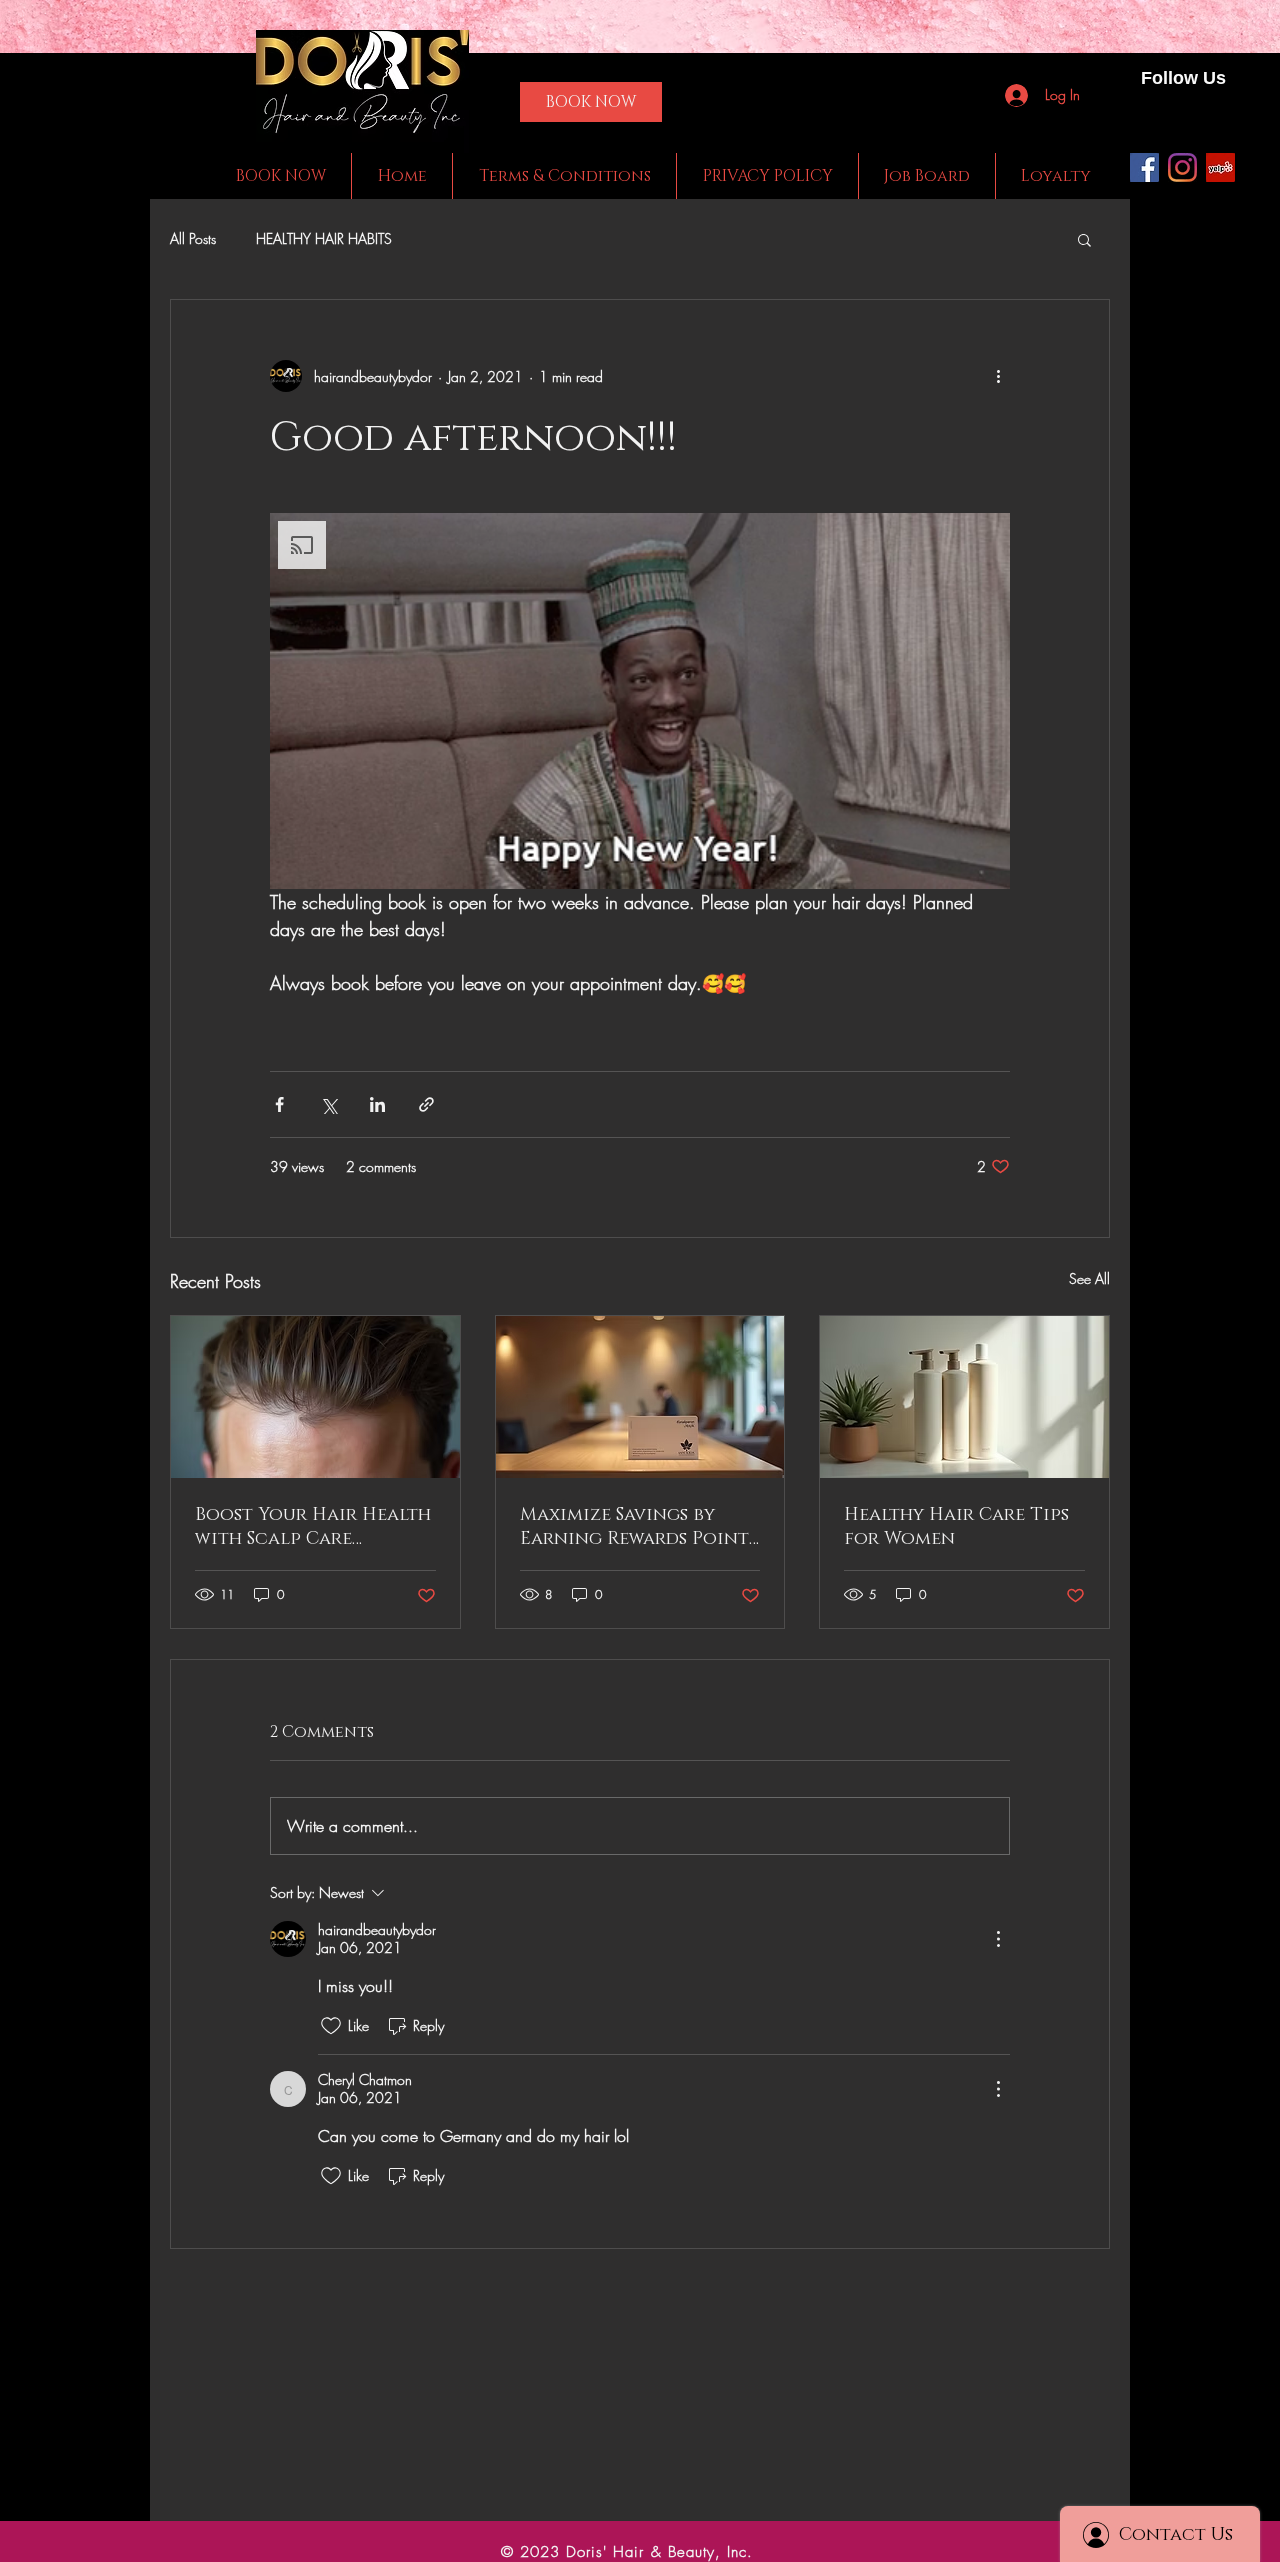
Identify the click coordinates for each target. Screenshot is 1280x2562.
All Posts (193, 238)
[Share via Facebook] (279, 1104)
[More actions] (998, 376)
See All (1089, 1278)
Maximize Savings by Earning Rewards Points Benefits (638, 1527)
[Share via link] (426, 1104)
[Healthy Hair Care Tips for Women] (964, 1397)
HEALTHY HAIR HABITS (324, 238)
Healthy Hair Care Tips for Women (956, 1527)
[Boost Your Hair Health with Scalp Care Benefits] (315, 1397)
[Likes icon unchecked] (331, 2026)
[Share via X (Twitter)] (328, 1104)
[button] (1084, 239)
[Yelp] (1220, 167)
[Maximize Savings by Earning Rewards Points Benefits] (640, 1397)
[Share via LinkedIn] (377, 1104)
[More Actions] (998, 1939)
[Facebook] (1144, 167)
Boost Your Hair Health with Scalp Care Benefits (313, 1527)
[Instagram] (1182, 167)
